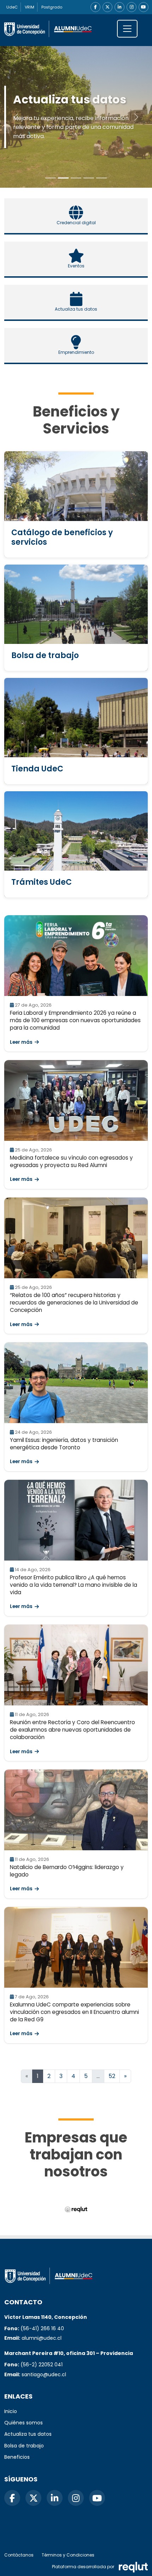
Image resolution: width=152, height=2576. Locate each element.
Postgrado (52, 7)
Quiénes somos (24, 2423)
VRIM (30, 7)
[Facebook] (95, 7)
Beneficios (17, 2457)
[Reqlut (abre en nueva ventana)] (76, 2210)
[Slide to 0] (51, 178)
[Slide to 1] (63, 178)
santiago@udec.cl (44, 2374)
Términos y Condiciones (68, 2555)
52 (112, 2076)
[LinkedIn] (119, 7)
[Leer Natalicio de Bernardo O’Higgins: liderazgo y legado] (76, 1810)
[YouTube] (144, 7)
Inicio (11, 2411)
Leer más (21, 1042)
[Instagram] (131, 7)
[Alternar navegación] (127, 29)
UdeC (12, 7)
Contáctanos (19, 2555)
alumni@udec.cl (42, 2338)
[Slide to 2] (76, 178)
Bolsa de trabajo (24, 2446)
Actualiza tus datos (28, 2434)
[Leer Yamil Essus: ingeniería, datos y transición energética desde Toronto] (76, 1383)
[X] (107, 7)
